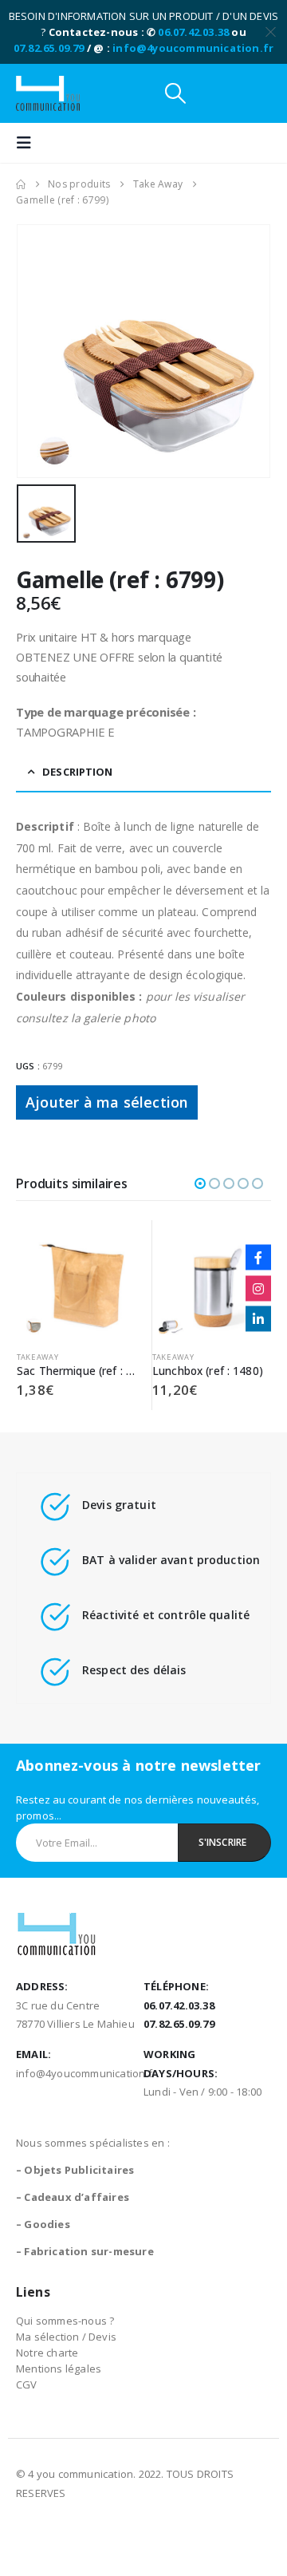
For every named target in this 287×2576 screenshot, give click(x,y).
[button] (175, 93)
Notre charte (47, 2353)
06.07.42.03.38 (193, 32)
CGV (27, 2384)
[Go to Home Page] (21, 184)
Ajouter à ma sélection (107, 1102)
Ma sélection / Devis (66, 2337)
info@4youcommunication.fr (193, 48)
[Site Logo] (48, 93)
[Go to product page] (86, 1280)
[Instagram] (258, 1288)
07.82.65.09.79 (49, 48)
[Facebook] (258, 1258)
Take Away (48, 1357)
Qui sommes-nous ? (65, 2321)
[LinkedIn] (258, 1319)
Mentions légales (59, 2369)
